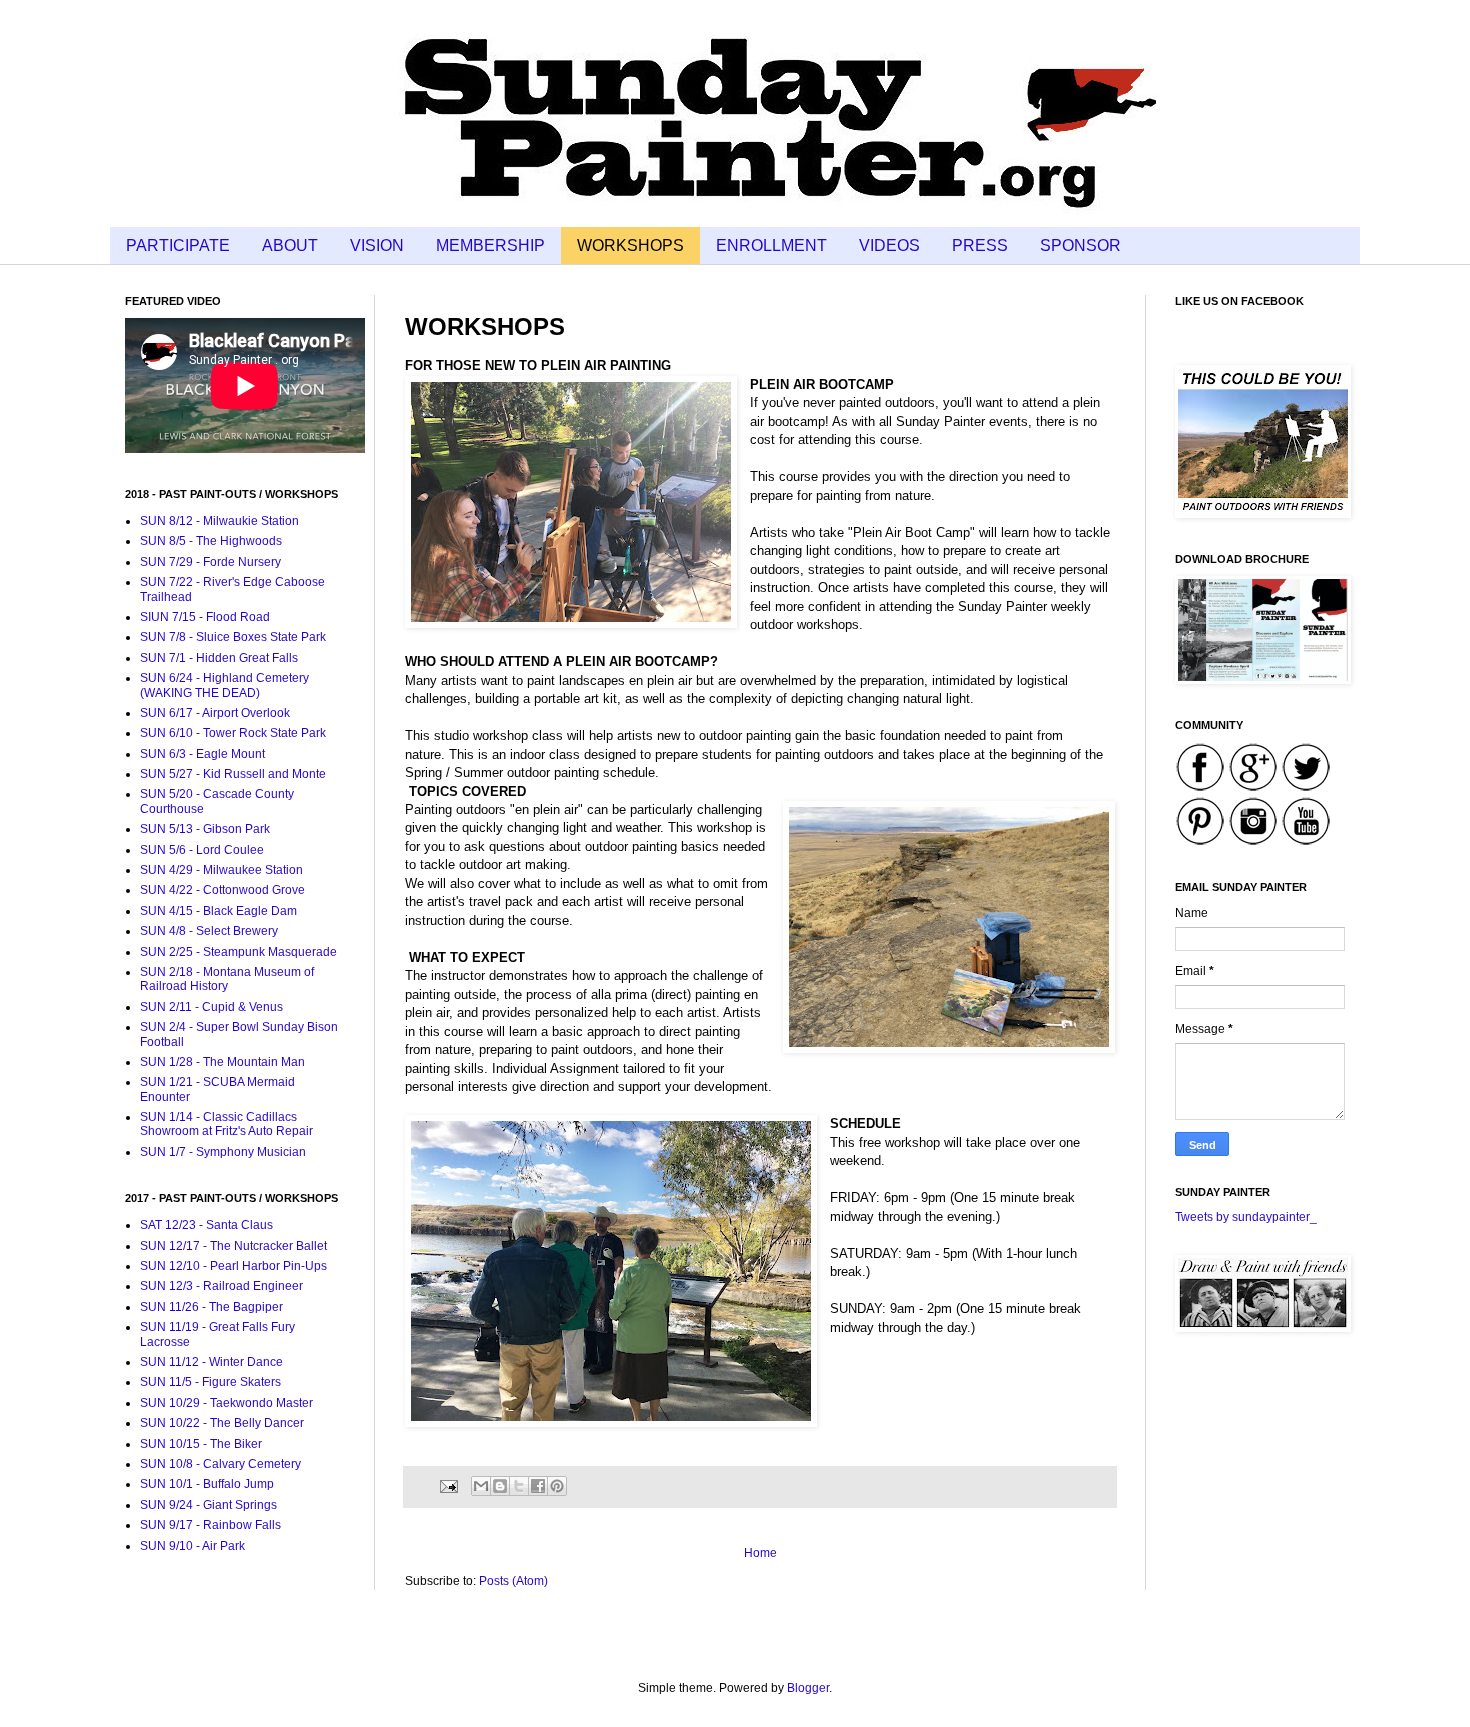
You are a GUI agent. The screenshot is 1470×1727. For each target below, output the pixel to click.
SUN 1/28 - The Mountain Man (222, 1062)
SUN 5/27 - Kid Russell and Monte (233, 774)
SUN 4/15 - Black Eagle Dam (218, 911)
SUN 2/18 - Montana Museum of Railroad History (227, 979)
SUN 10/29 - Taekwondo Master (226, 1403)
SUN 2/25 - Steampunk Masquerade (238, 952)
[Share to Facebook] (538, 1486)
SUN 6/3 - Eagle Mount (202, 754)
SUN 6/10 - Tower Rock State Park (233, 733)
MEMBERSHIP (490, 245)
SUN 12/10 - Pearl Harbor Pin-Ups (233, 1266)
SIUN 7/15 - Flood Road (205, 617)
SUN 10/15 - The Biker (201, 1444)
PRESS (980, 245)
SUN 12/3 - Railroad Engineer (221, 1286)
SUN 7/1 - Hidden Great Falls (219, 658)
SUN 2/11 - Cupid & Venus (211, 1007)
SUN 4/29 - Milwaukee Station (221, 870)
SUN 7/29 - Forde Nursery (210, 562)
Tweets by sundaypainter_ (1246, 1217)
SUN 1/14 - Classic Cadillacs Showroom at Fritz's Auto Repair (226, 1124)
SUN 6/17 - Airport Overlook (215, 713)
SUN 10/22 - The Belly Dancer (222, 1423)
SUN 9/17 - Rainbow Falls (210, 1525)
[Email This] (481, 1486)
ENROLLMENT (771, 245)
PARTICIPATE (178, 245)
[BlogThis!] (500, 1486)
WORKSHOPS (630, 245)
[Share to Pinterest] (557, 1486)
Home (760, 1553)
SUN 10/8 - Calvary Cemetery (220, 1464)
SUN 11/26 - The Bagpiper (211, 1307)
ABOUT (290, 245)
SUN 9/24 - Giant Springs (208, 1505)
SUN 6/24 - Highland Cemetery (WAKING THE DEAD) (224, 685)
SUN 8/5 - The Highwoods (211, 541)
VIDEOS (889, 245)
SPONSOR (1080, 245)
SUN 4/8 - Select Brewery (209, 931)
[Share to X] (519, 1486)
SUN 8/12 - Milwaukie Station (219, 521)
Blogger (808, 1688)
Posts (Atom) (513, 1581)
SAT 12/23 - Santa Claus (206, 1225)
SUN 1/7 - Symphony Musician (223, 1152)
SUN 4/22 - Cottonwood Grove (222, 890)
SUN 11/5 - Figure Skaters (210, 1382)
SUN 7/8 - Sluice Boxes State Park (233, 637)
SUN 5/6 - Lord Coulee (202, 850)
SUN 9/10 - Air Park (192, 1546)
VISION (377, 245)
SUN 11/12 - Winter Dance (211, 1362)
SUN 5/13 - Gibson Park (205, 829)
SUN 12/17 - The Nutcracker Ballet (233, 1246)
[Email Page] (448, 1485)
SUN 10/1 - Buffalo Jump (207, 1484)
